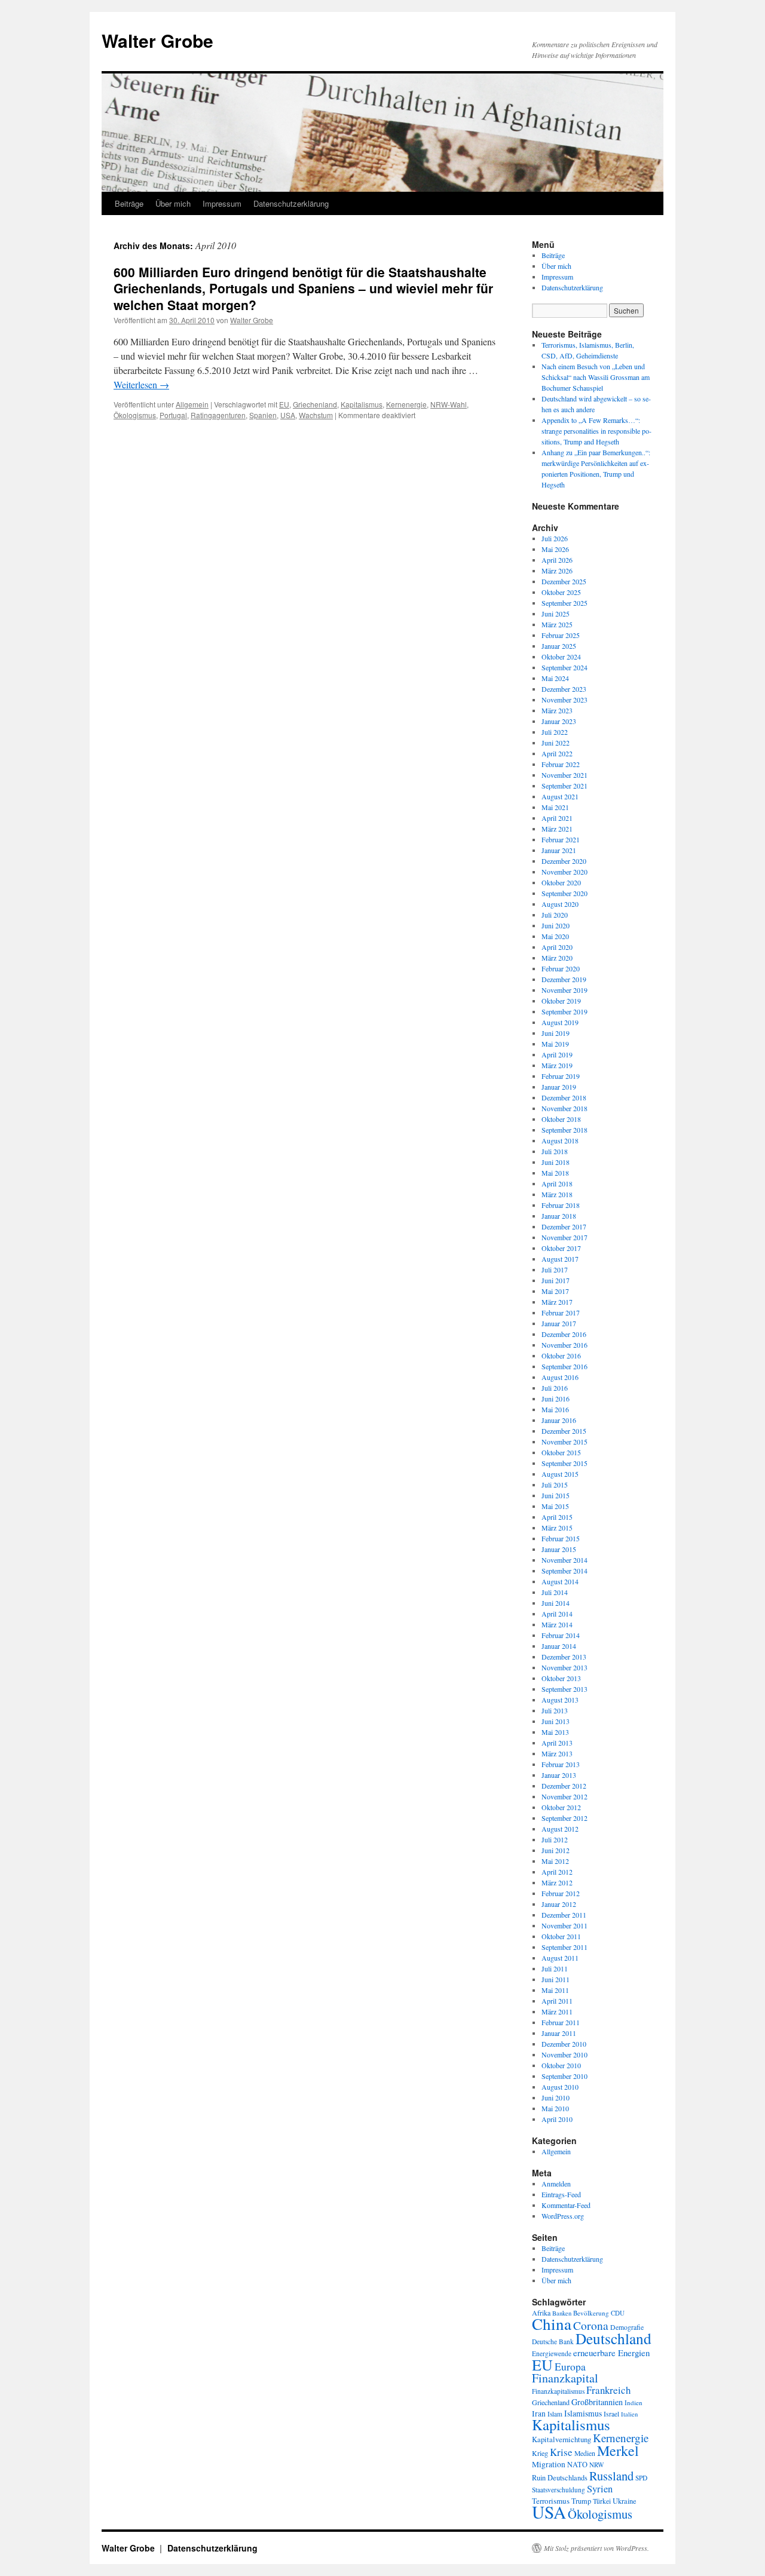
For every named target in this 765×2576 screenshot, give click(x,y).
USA (288, 415)
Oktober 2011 (561, 1936)
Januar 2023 (559, 721)
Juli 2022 (555, 732)
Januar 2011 (559, 2033)
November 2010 (564, 2054)
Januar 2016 (559, 1420)
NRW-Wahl (449, 404)
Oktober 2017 (561, 1248)
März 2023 (557, 710)
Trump (581, 2501)
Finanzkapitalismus (558, 2391)
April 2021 (557, 818)
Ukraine (625, 2501)
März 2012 (557, 1882)
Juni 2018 (556, 1162)
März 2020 (557, 958)
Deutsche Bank (553, 2342)
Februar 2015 (561, 1538)
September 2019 (564, 1011)
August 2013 (560, 1700)
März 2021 (557, 829)
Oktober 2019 (561, 1001)
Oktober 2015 (561, 1452)
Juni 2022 (556, 743)
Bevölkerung (591, 2313)
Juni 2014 (556, 1603)
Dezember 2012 (564, 1786)
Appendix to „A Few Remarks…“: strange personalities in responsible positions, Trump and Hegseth (596, 431)
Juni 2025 (556, 614)
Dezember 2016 (564, 1334)
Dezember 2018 (564, 1097)
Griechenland (315, 404)
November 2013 (564, 1667)
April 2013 (557, 1743)
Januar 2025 (559, 646)
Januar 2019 (559, 1087)
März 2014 (557, 1624)
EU (284, 404)
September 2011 (564, 1947)
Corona (591, 2325)
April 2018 (557, 1183)
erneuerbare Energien (611, 2353)
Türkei (602, 2501)
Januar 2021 (559, 850)
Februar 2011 (561, 2022)
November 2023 (564, 700)
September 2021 (564, 786)
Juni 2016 (556, 1399)
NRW (597, 2465)
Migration (549, 2464)
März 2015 (557, 1528)
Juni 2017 (556, 1280)
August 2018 (560, 1140)
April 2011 (557, 2001)
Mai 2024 (555, 678)
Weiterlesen (141, 384)
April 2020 (557, 947)
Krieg (540, 2453)
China (552, 2324)
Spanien (263, 415)
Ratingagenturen (218, 415)
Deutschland (613, 2338)
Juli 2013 (555, 1710)
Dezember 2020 (564, 861)
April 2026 (557, 560)
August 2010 (560, 2087)
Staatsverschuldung (559, 2490)
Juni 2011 (556, 1979)
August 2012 (560, 1829)
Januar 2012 (559, 1904)
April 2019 (557, 1054)
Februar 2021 (561, 839)
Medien (585, 2453)
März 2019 (557, 1065)
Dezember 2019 (564, 979)
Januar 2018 (559, 1216)
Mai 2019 (555, 1044)
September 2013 (564, 1689)
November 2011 (564, 1925)
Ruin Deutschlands (560, 2478)
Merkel (618, 2451)
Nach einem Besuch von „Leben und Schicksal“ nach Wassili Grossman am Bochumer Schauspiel (596, 377)
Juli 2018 (555, 1151)
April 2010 (557, 2119)
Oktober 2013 (561, 1678)
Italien (629, 2414)
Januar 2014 (559, 1646)
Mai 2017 (555, 1291)
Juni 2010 (556, 2097)
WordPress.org (563, 2216)
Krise (561, 2452)
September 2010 (564, 2076)
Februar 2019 (561, 1076)
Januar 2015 (559, 1549)
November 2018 (564, 1108)
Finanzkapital (565, 2378)
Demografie (627, 2327)
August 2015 (560, 1474)
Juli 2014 (555, 1592)
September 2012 (564, 1818)
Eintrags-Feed (561, 2194)
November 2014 (564, 1560)
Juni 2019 (556, 1033)
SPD (641, 2478)
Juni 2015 (556, 1495)
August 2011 (560, 1958)
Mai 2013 (555, 1732)
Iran (539, 2414)
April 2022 (557, 753)
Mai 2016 (555, 1409)
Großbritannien (597, 2402)
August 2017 (560, 1259)
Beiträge (129, 203)
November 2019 (564, 990)
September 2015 (564, 1463)
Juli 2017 (555, 1269)
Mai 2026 (555, 549)
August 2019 (560, 1022)
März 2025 (557, 624)
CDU (618, 2313)
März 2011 (557, 2011)
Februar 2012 (561, 1893)
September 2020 (564, 893)
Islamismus (583, 2413)
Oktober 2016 (561, 1356)
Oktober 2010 (561, 2065)
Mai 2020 (555, 936)
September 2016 (564, 1366)
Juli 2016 (555, 1388)
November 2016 (564, 1345)
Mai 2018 (555, 1173)
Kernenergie (406, 404)
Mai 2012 (555, 1861)
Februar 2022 (561, 764)
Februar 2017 (561, 1312)
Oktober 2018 (561, 1119)
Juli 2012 (555, 1839)
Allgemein (192, 404)
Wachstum (316, 415)
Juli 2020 (555, 915)
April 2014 (557, 1614)
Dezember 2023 (564, 689)
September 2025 (564, 603)
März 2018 (557, 1194)
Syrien (600, 2489)
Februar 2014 (561, 1635)
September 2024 (564, 667)
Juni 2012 (556, 1850)
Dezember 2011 (564, 1915)
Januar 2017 (559, 1323)
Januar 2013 (559, 1775)
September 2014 (564, 1571)
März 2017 (557, 1302)
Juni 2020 (556, 925)
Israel (611, 2414)
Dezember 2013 (564, 1657)
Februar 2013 (561, 1764)
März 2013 (557, 1753)
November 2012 (564, 1796)
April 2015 (557, 1517)
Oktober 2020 (561, 882)
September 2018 (564, 1130)
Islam (555, 2414)
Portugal (173, 415)
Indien (634, 2402)
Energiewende (552, 2353)
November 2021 (564, 775)
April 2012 (557, 1872)
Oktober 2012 (561, 1807)
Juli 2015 (555, 1485)
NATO (577, 2465)
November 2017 (564, 1237)
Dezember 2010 (564, 2044)
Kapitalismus (362, 404)
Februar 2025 (561, 635)
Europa (570, 2366)
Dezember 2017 (564, 1226)
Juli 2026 (555, 538)
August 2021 (560, 796)
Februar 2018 (561, 1205)
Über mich (173, 203)
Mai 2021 (555, 807)
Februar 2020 (561, 968)
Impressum (222, 203)
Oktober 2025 (561, 592)
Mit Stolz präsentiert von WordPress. (596, 2548)
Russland (611, 2476)
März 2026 (557, 571)
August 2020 (560, 904)
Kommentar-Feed (566, 2205)
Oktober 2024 (561, 657)
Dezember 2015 (564, 1431)
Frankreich (608, 2390)
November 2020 (564, 872)
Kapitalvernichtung (561, 2439)
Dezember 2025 (564, 581)
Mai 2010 (555, 2108)
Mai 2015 (555, 1506)
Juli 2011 (555, 1968)
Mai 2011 (555, 1990)
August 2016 (560, 1377)
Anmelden (556, 2184)
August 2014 (560, 1581)
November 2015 (564, 1442)
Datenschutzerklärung (291, 203)
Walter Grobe (157, 40)
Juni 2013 (556, 1721)
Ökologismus (135, 415)
